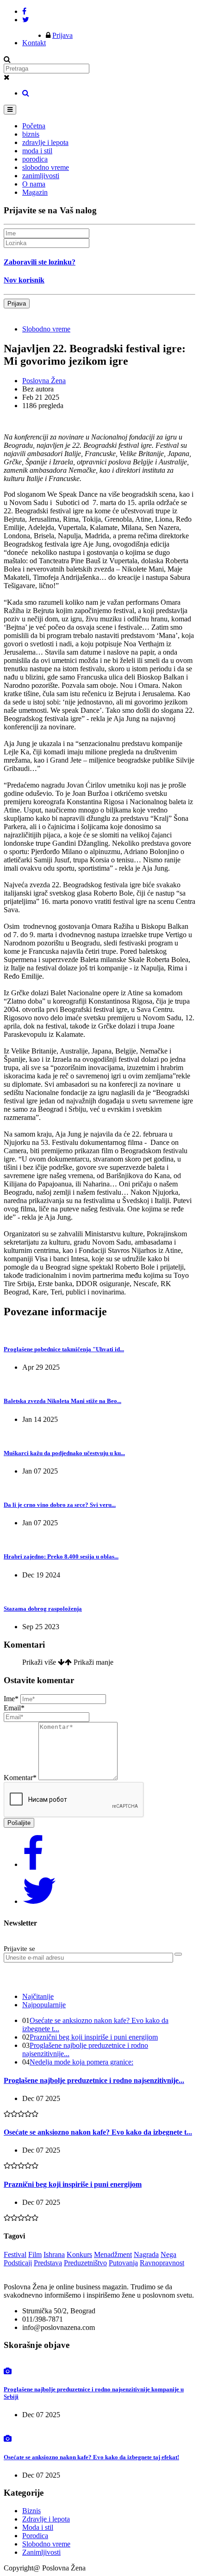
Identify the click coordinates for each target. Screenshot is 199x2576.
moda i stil (37, 151)
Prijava (62, 35)
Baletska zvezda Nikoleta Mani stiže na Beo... (62, 1401)
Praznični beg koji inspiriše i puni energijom (94, 2037)
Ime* (11, 1699)
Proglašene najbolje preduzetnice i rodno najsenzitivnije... (94, 2080)
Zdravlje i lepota (46, 2519)
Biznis (31, 2511)
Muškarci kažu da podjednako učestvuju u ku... (64, 1453)
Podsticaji (18, 2263)
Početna (34, 126)
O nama (34, 184)
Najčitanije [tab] (38, 1996)
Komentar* (20, 1778)
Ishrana (54, 2254)
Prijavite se (19, 1949)
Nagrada (146, 2254)
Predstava (48, 2263)
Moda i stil (38, 2527)
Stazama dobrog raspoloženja (43, 1609)
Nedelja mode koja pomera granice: (81, 2062)
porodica (35, 159)
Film (35, 2254)
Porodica (35, 2536)
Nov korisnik (24, 280)
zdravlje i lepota (45, 142)
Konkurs (79, 2254)
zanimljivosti (41, 176)
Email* (14, 1708)
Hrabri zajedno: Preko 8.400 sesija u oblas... (61, 1556)
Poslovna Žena (44, 381)
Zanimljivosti (41, 2552)
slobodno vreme (46, 167)
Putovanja (123, 2263)
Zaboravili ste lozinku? (40, 262)
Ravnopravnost (162, 2263)
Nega (168, 2254)
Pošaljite (19, 1823)
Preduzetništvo (85, 2263)
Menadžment (113, 2254)
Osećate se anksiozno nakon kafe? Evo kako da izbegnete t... (98, 2132)
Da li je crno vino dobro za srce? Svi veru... (60, 1505)
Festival (15, 2254)
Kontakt (34, 43)
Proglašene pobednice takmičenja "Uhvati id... (64, 1349)
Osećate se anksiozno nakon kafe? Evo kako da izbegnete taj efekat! (91, 2457)
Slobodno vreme (46, 329)
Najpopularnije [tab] (44, 2005)
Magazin (35, 192)
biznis (31, 134)
